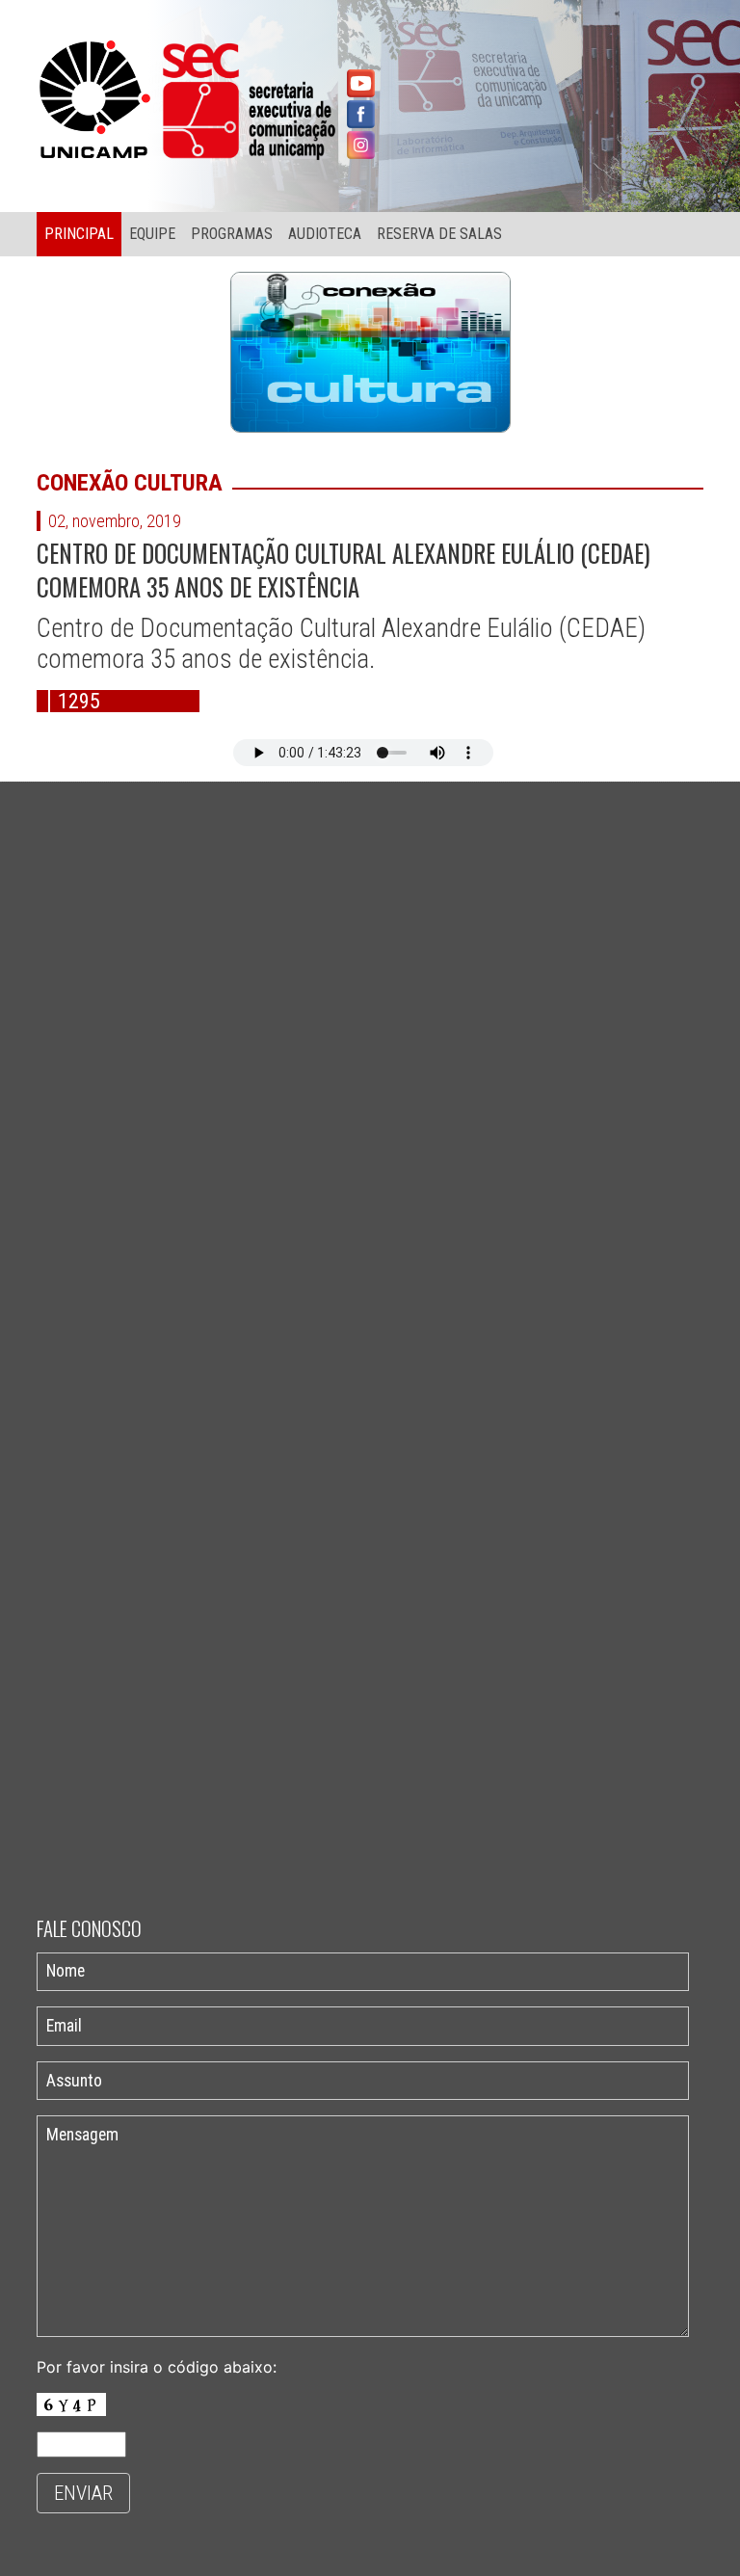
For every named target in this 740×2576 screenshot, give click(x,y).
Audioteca (325, 234)
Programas (232, 234)
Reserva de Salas (439, 234)
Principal (79, 234)
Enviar (83, 2493)
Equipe (152, 234)
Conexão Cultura (130, 483)
